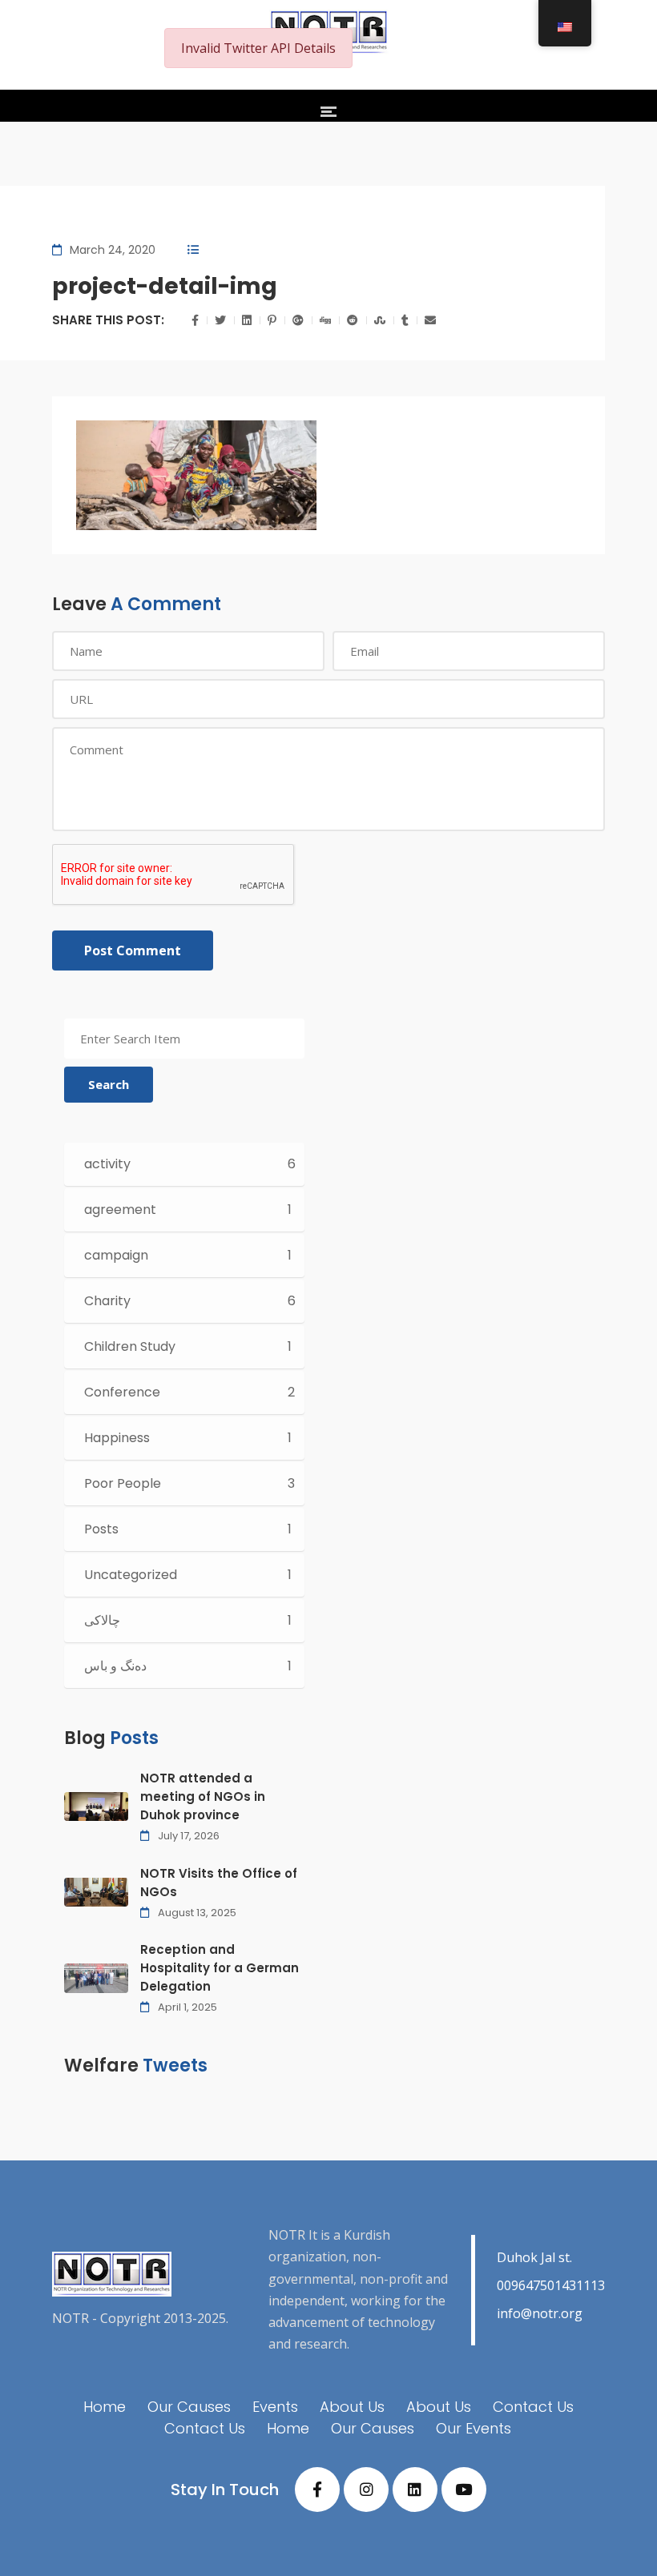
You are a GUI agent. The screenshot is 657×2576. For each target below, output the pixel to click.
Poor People (123, 1483)
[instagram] (366, 2490)
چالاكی (102, 1620)
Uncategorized (131, 1575)
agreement (120, 1210)
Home (105, 2407)
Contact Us (533, 2407)
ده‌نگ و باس (115, 1666)
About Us (352, 2407)
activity (107, 1164)
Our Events (474, 2428)
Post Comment (133, 950)
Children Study (130, 1346)
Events (275, 2407)
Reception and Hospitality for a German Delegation (220, 1968)
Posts (101, 1529)
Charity (107, 1301)
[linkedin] (415, 2490)
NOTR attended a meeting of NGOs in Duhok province (203, 1796)
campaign (116, 1255)
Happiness (117, 1438)
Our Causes (189, 2407)
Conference (122, 1392)
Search (109, 1084)
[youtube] (464, 2490)
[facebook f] (317, 2490)
